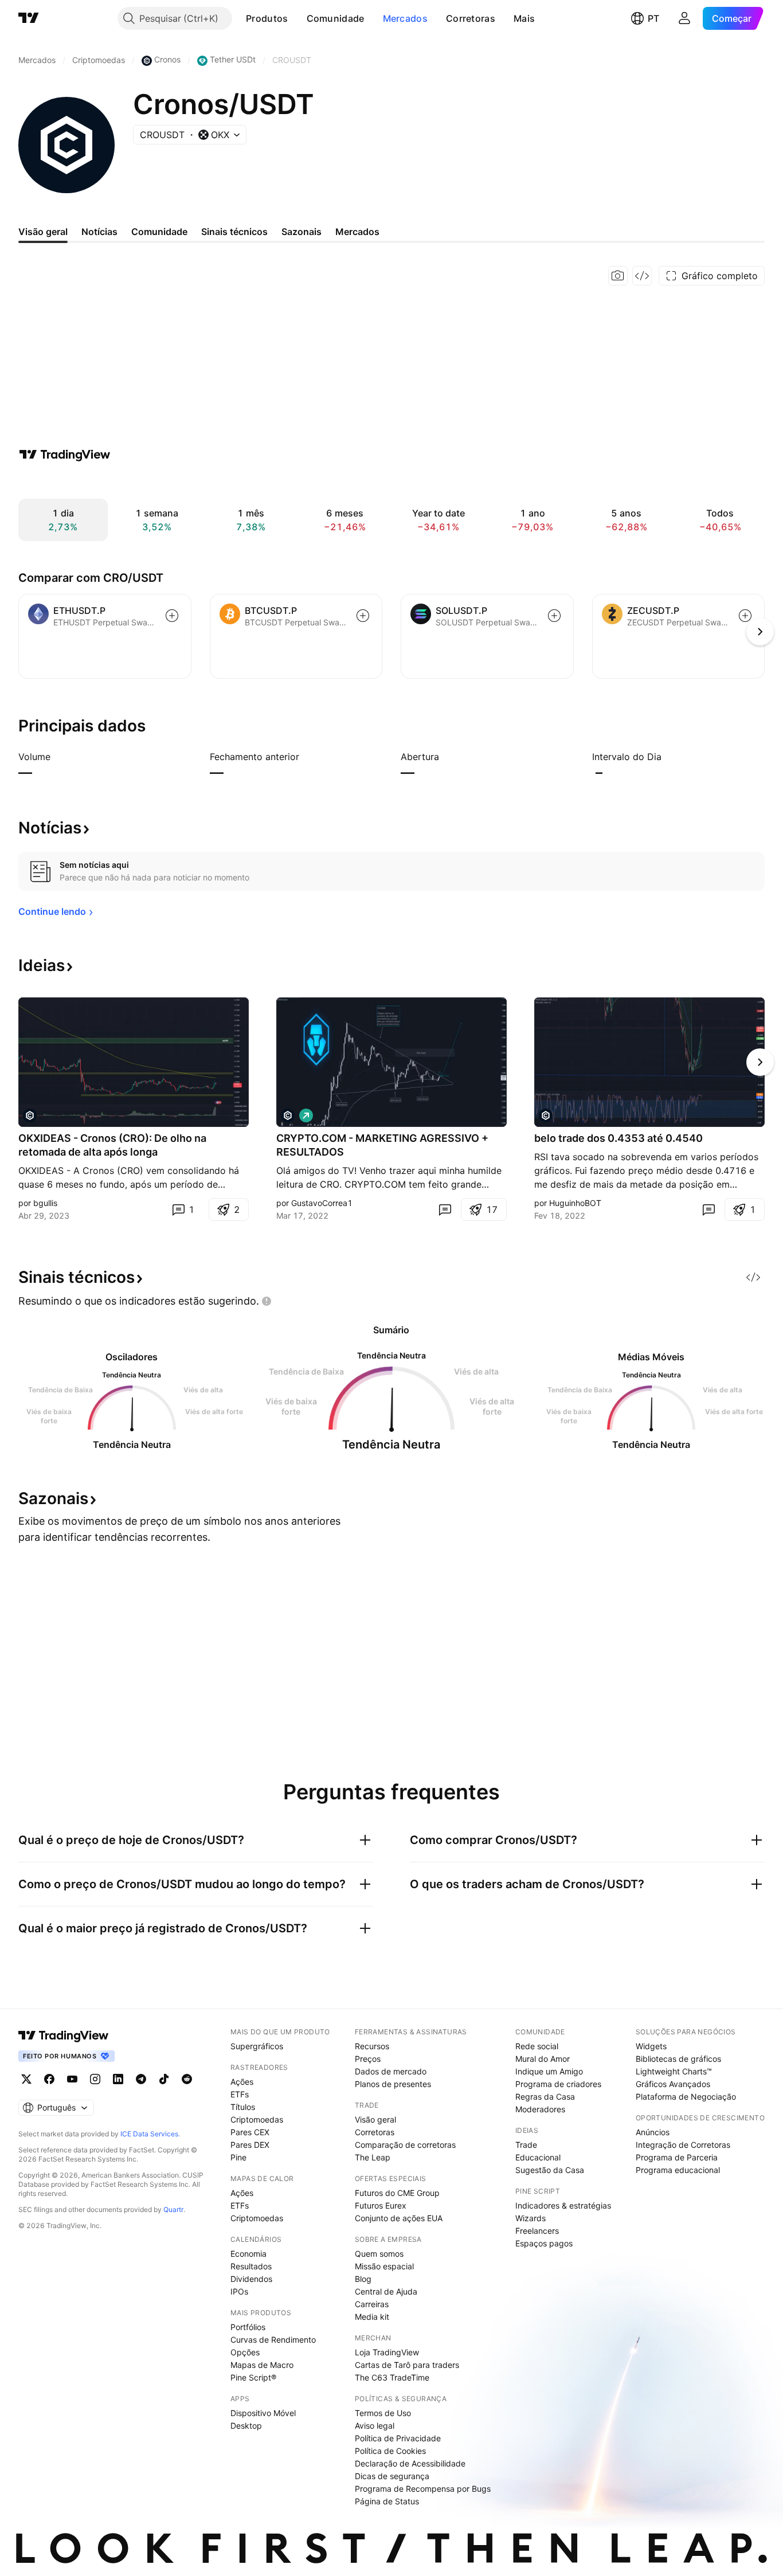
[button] (297, 18)
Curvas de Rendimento (273, 2340)
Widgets (651, 2046)
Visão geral (375, 2119)
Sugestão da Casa (550, 2170)
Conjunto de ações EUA (399, 2218)
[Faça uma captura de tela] (618, 276)
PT (653, 18)
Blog (363, 2279)
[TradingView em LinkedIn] (118, 2079)
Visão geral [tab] (43, 232)
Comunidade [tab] (159, 232)
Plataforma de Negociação (686, 2097)
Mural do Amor (543, 2059)
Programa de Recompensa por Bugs (423, 2489)
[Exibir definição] (58, 757)
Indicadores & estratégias (563, 2205)
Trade (526, 2145)
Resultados (251, 2266)
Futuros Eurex (381, 2205)
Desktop (246, 2426)
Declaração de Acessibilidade (410, 2463)
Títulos (243, 2107)
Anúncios (653, 2132)
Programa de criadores (558, 2084)
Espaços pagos (544, 2243)
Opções (245, 2352)
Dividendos (251, 2279)
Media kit (372, 2317)
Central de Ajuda (386, 2291)
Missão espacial (384, 2266)
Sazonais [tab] (302, 232)
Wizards (531, 2218)
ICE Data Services (149, 2134)
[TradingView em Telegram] (141, 2079)
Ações (242, 2082)
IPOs (239, 2291)
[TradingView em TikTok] (164, 2079)
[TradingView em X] (26, 2079)
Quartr (173, 2209)
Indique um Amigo (549, 2071)
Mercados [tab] (357, 232)
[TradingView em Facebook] (49, 2079)
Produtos (267, 18)
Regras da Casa (545, 2097)
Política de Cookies (390, 2451)
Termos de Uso (383, 2413)
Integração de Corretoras (683, 2145)
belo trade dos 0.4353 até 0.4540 (618, 1138)
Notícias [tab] (99, 232)
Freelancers (537, 2231)
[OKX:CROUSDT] (30, 1115)
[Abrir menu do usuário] (684, 18)
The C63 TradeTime (392, 2377)
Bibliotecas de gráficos (678, 2059)
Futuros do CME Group (397, 2193)
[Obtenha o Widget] (642, 276)
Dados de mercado (391, 2071)
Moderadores (540, 2109)
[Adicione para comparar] (172, 616)
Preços (368, 2059)
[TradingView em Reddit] (187, 2079)
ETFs (240, 2094)
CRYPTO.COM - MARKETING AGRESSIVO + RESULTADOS (382, 1145)
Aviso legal (375, 2426)
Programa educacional (678, 2170)
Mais (524, 18)
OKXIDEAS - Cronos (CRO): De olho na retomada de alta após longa (112, 1145)
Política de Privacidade (398, 2438)
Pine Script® (253, 2377)
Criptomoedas (257, 2119)
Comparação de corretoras (405, 2145)
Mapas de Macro (262, 2365)
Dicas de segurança (392, 2476)
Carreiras (372, 2304)
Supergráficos (257, 2046)
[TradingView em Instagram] (95, 2079)
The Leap (373, 2157)
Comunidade (336, 18)
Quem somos (379, 2254)
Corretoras (471, 18)
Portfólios (248, 2327)
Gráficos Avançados (673, 2084)
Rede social (537, 2046)
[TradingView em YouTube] (72, 2079)
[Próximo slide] (760, 1062)
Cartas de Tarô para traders (407, 2365)
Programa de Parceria (677, 2157)
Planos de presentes (393, 2084)
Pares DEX (250, 2145)
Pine (238, 2157)
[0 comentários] (445, 1209)
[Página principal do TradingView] (29, 18)
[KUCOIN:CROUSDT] (546, 1115)
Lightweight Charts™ (674, 2071)
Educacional (538, 2157)
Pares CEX (250, 2132)
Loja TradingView (387, 2352)
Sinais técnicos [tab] (234, 232)
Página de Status (387, 2501)
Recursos (372, 2046)
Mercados (405, 18)
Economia (248, 2254)
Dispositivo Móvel (263, 2413)
